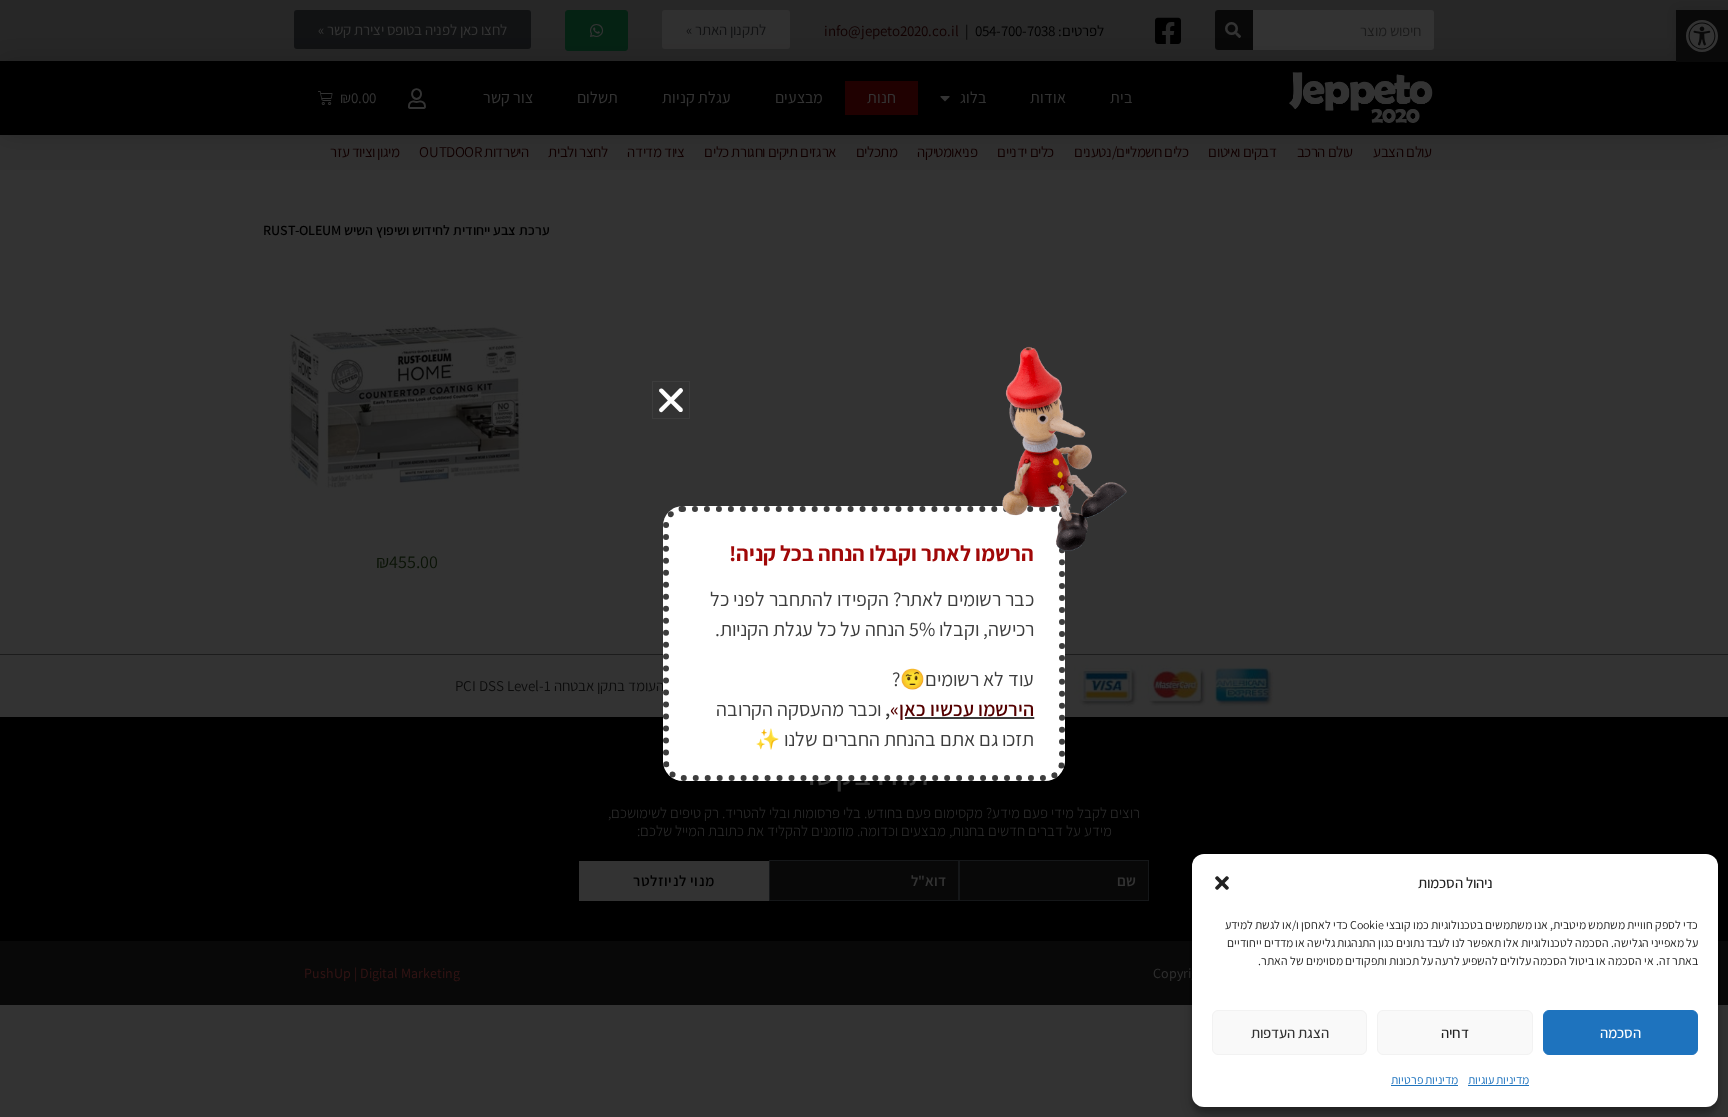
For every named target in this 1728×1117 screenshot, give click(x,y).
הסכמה (1620, 1032)
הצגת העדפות (1290, 1032)
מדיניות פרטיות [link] (1424, 1079)
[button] (1222, 883)
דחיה (1455, 1032)
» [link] (894, 709)
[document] (864, 558)
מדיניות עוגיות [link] (1498, 1079)
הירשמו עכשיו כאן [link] (966, 709)
